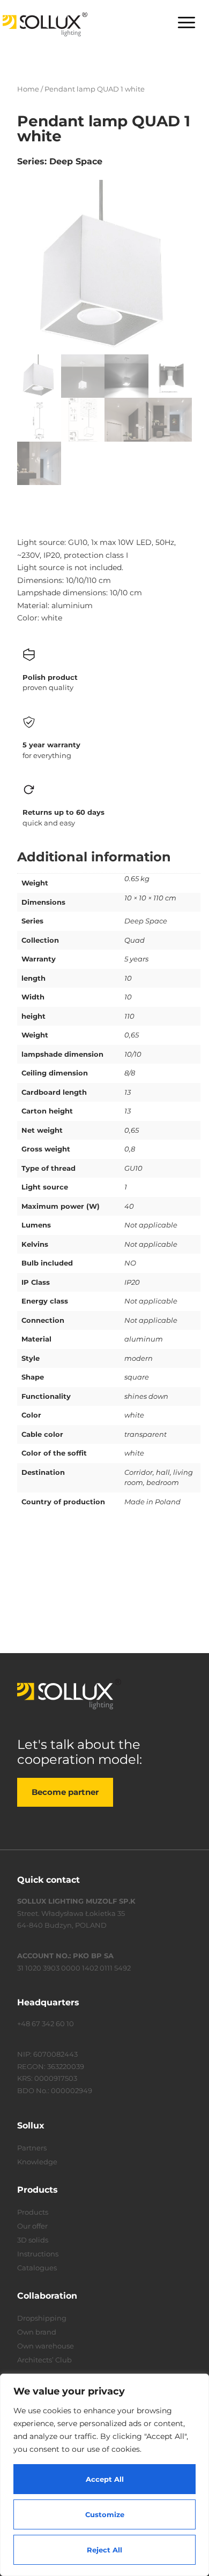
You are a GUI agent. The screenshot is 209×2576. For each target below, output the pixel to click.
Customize (105, 2514)
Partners (32, 2148)
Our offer (32, 2226)
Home (28, 89)
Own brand (37, 2332)
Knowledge (37, 2162)
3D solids (33, 2240)
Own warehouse (46, 2346)
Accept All (105, 2479)
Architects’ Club (44, 2360)
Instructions (38, 2254)
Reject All (104, 2550)
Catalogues (37, 2268)
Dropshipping (42, 2318)
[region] (104, 2475)
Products (33, 2212)
